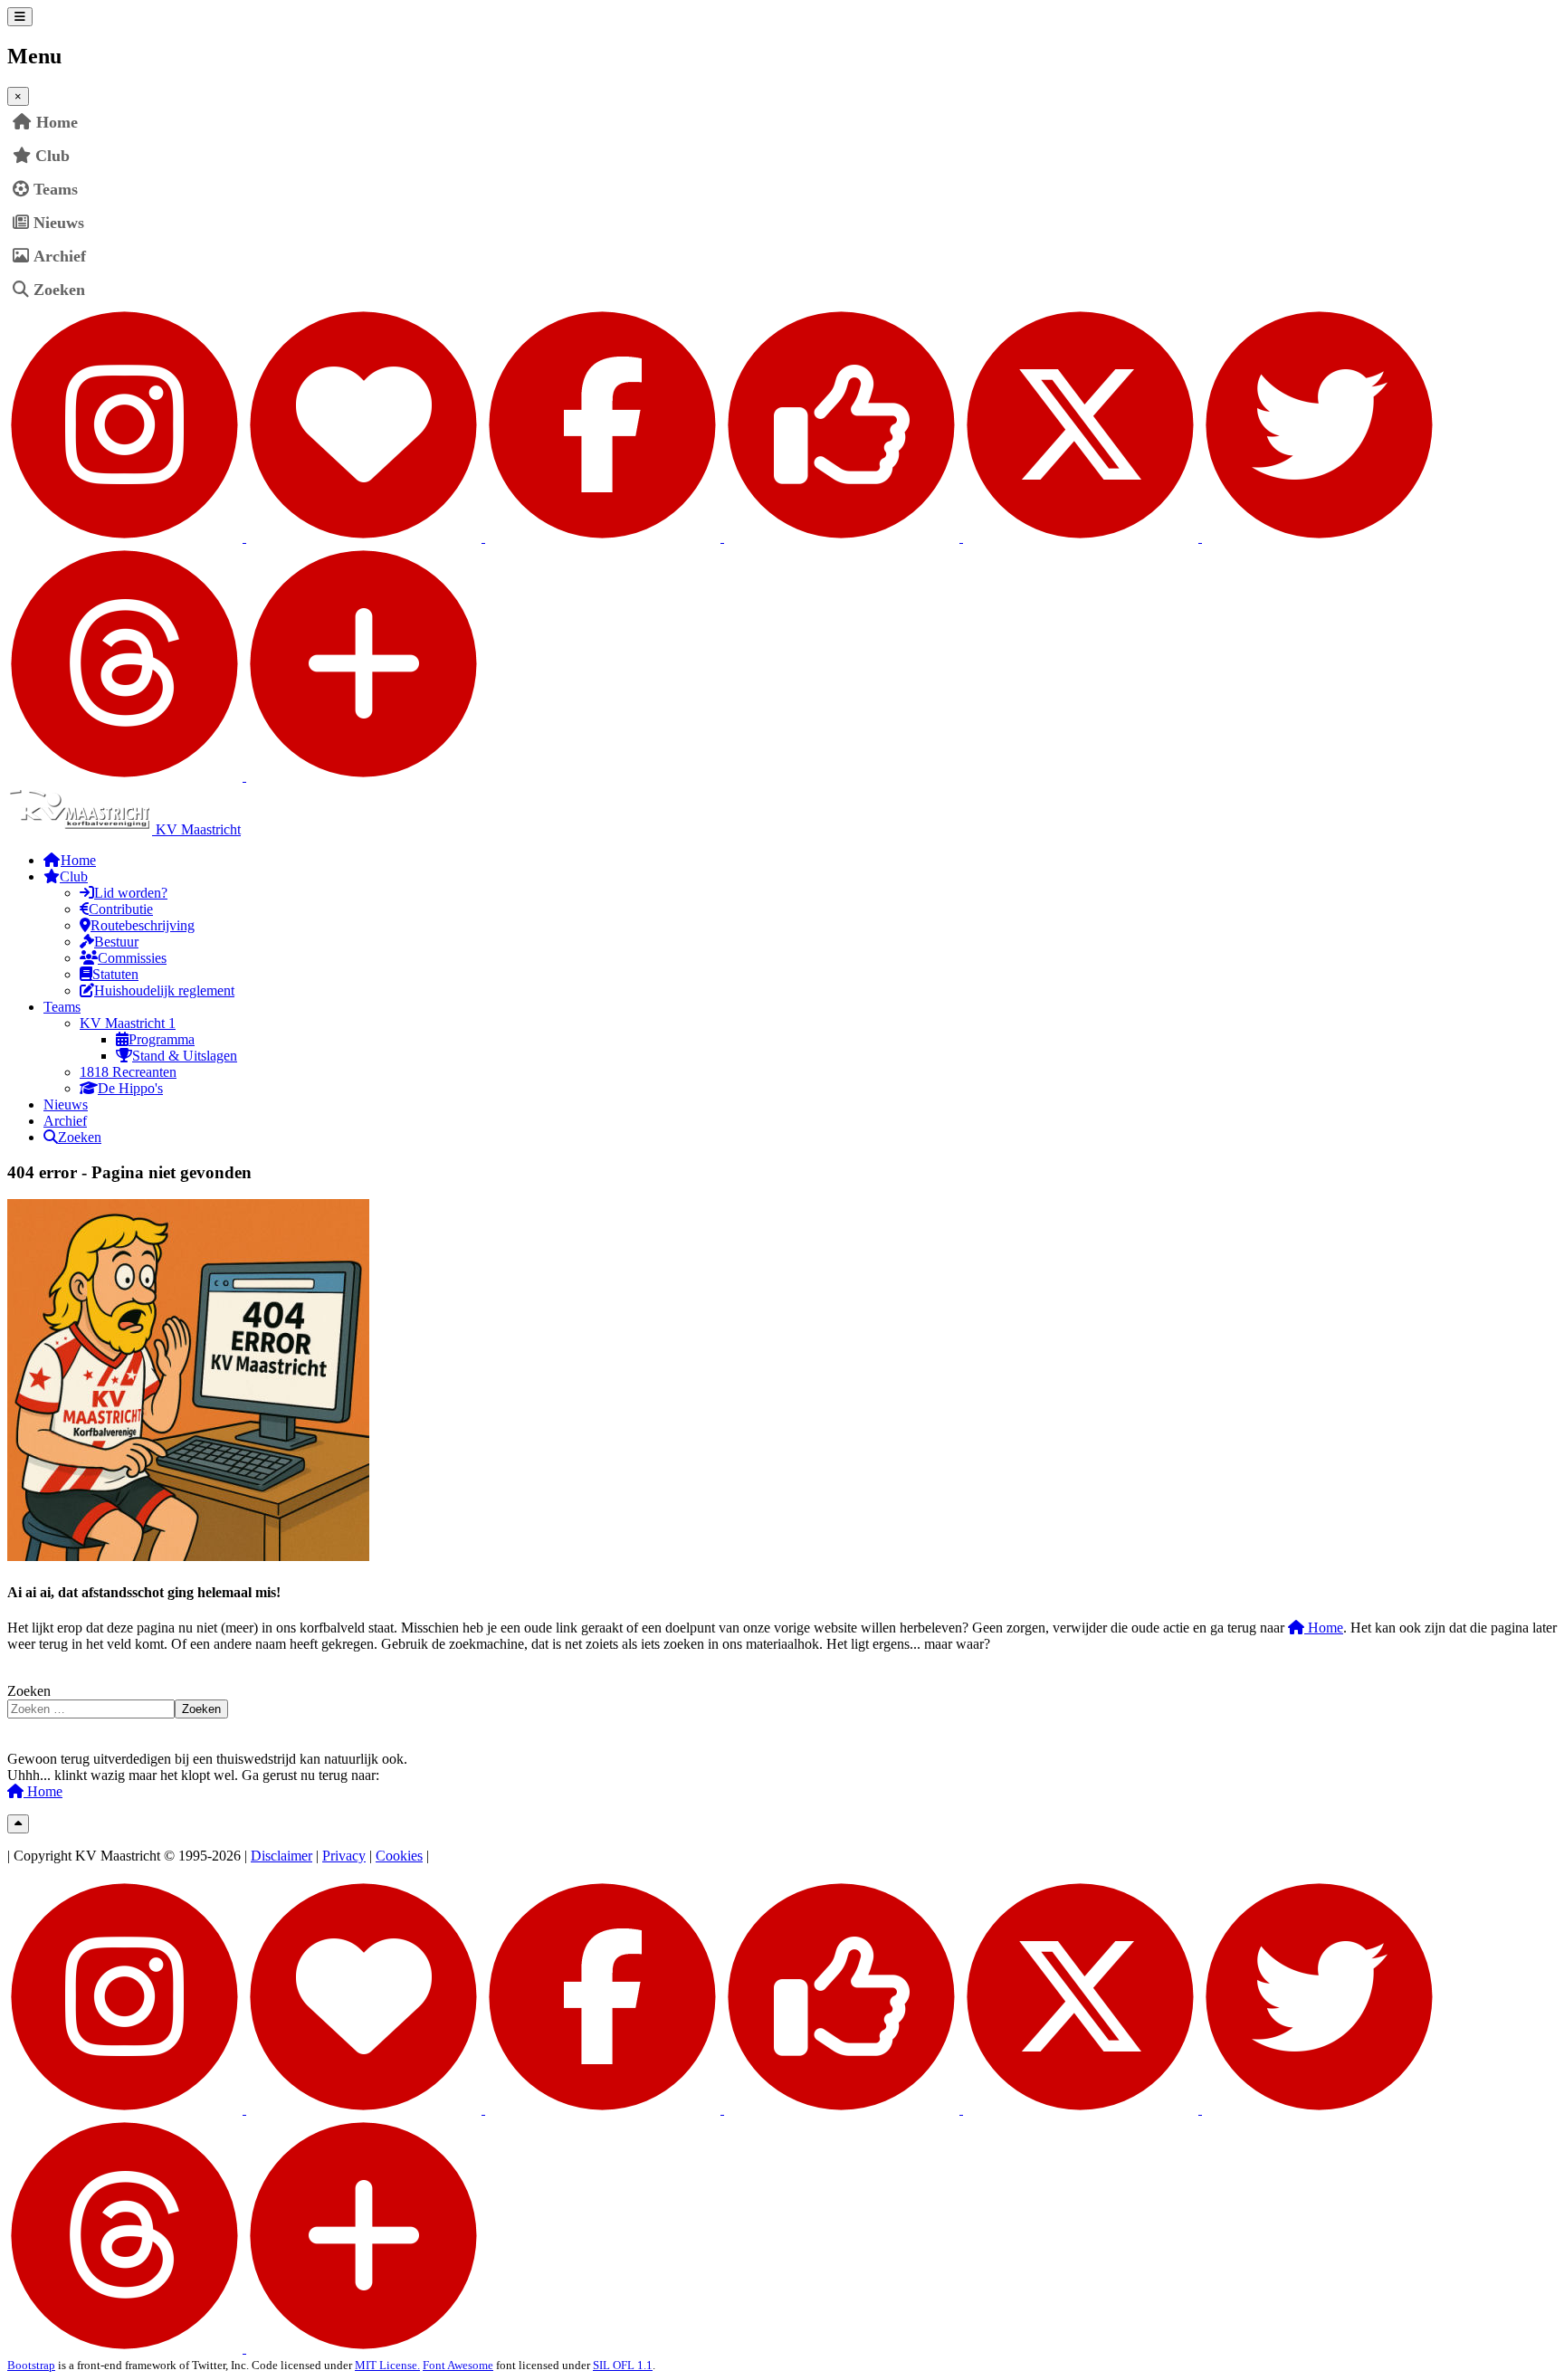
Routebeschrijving (143, 925)
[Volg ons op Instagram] (246, 537)
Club (52, 156)
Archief (60, 256)
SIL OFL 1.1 (623, 2365)
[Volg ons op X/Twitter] (1200, 537)
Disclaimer (281, 1856)
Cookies (399, 1856)
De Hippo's (130, 1088)
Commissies (132, 958)
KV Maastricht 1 (128, 1023)
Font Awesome (458, 2365)
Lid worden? (131, 893)
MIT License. (387, 2365)
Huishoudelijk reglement (164, 990)
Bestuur (116, 942)
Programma (162, 1039)
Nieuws (59, 223)
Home (1324, 1628)
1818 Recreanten (128, 1072)
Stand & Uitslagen (185, 1056)
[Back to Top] (18, 1824)
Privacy (344, 1856)
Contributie (121, 909)
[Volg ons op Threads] (244, 776)
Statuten (115, 974)
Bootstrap (31, 2365)
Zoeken (59, 290)
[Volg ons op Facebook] (724, 537)
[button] (1543, 156)
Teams (56, 189)
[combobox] (91, 1709)
